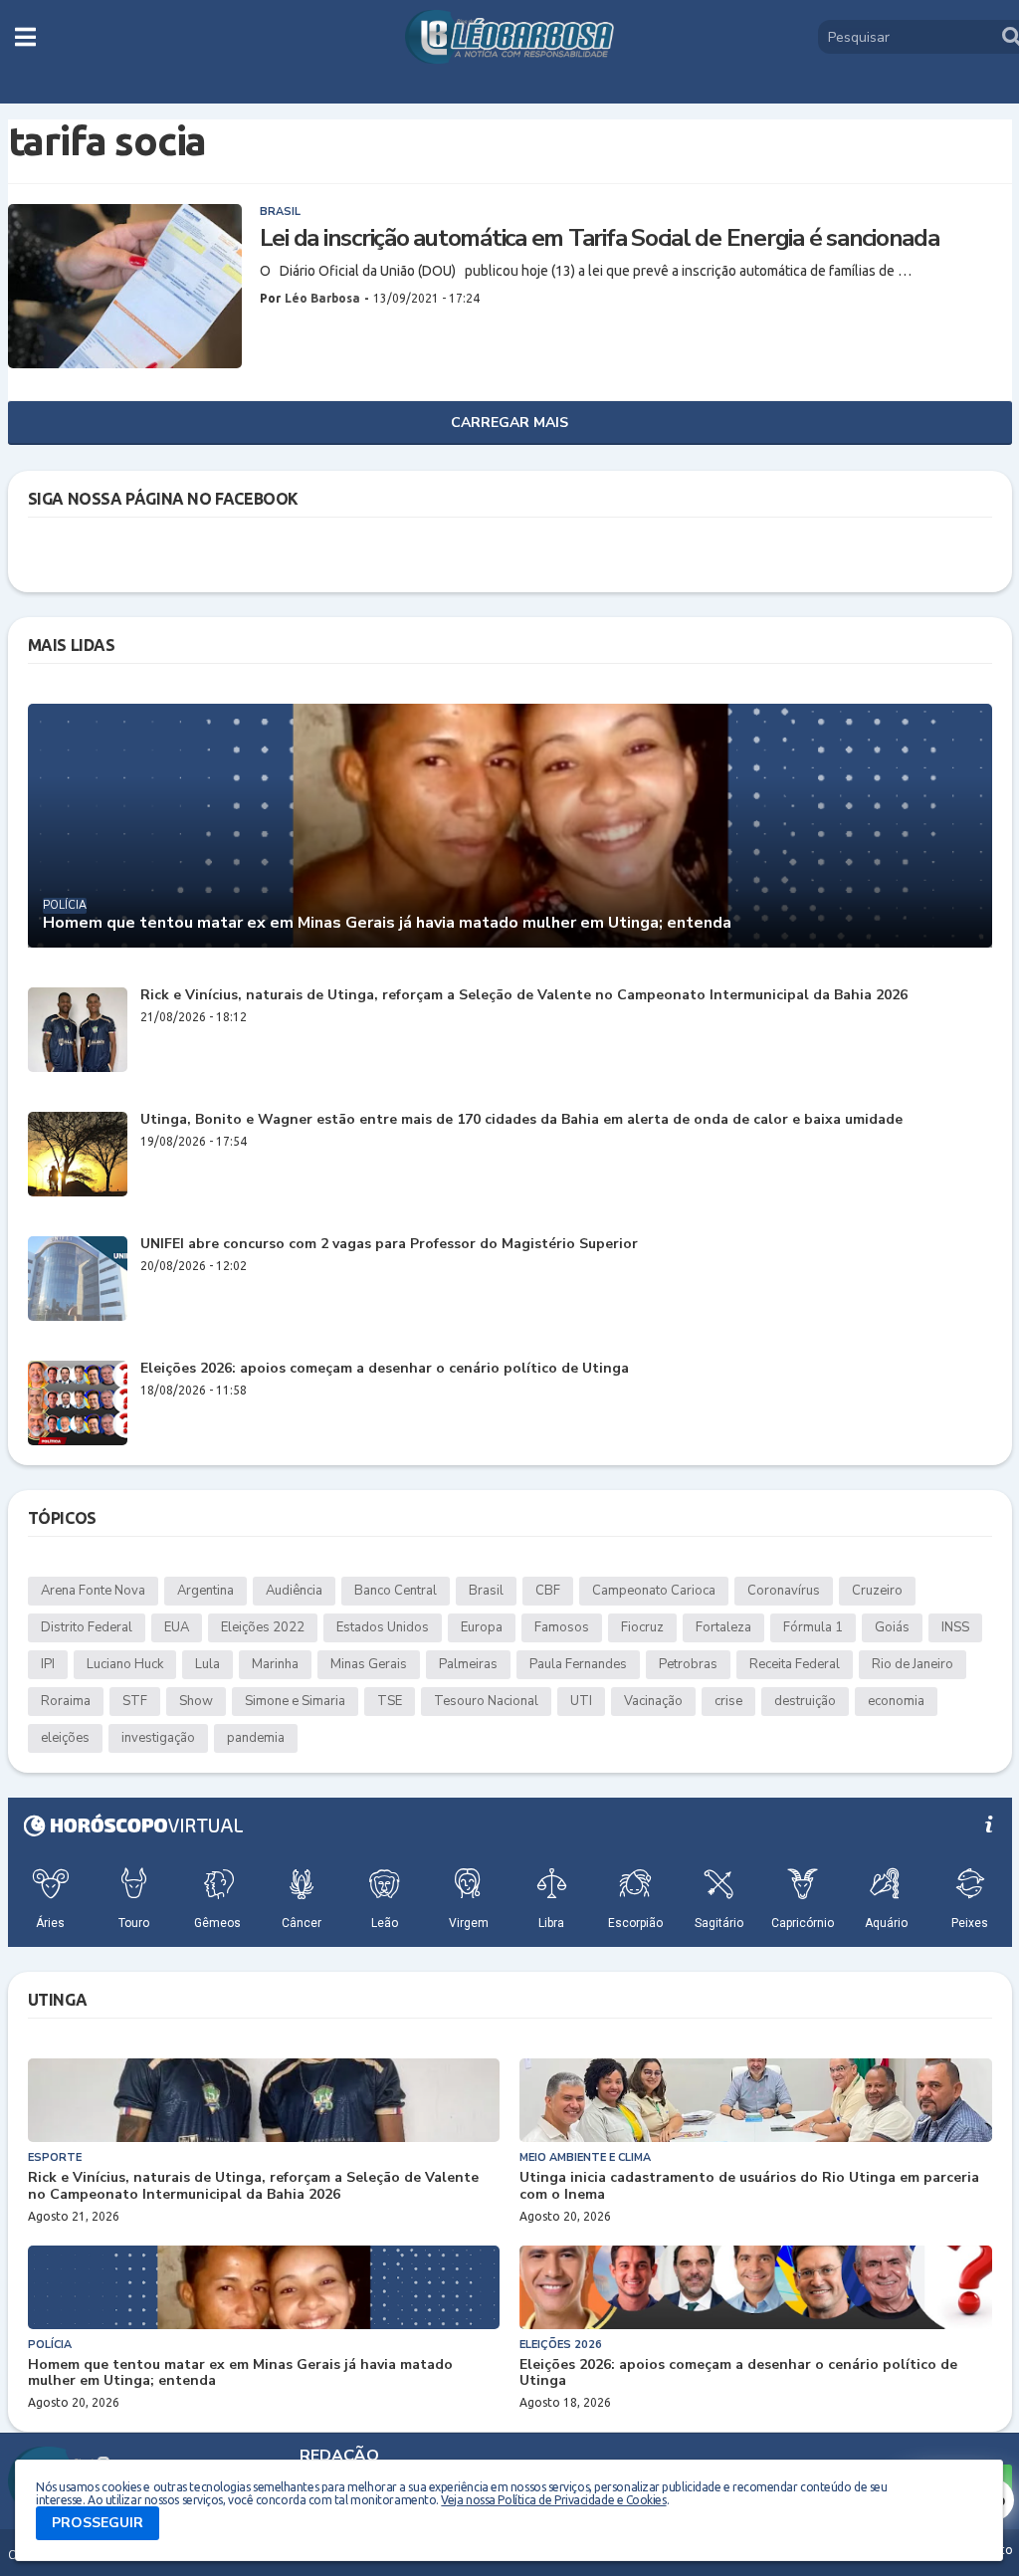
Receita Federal (795, 1664)
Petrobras (688, 1664)
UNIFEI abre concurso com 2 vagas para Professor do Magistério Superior (389, 1245)
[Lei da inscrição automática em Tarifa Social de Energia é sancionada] (125, 286)
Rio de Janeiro (913, 1664)
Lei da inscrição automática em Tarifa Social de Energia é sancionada (600, 238)
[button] (25, 37)
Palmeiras (468, 1664)
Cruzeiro (877, 1591)
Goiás (892, 1627)
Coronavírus (784, 1591)
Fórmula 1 (813, 1627)
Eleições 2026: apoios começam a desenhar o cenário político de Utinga (385, 1369)
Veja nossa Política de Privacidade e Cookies (553, 2500)
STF (135, 1701)
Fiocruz (642, 1627)
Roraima (66, 1701)
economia (896, 1701)
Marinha (275, 1664)
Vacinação (653, 1701)
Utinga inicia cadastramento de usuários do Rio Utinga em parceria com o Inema (749, 2187)
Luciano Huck (125, 1664)
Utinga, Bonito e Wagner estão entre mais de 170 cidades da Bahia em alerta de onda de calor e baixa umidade (521, 1120)
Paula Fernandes (578, 1664)
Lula (207, 1664)
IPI (48, 1664)
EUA (177, 1627)
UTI (581, 1701)
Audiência (294, 1591)
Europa (482, 1627)
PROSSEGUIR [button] (98, 2523)
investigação (158, 1738)
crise (728, 1701)
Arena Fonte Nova (93, 1591)
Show (196, 1701)
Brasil (486, 1591)
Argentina (205, 1591)
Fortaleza (723, 1627)
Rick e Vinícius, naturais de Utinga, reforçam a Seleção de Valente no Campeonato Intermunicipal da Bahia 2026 (524, 996)
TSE (390, 1701)
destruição (805, 1701)
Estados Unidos (383, 1627)
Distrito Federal (87, 1627)
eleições (65, 1738)
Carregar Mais (509, 423)
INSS (955, 1627)
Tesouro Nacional (486, 1701)
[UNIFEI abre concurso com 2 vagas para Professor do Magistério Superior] (78, 1279)
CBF (548, 1591)
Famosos (562, 1627)
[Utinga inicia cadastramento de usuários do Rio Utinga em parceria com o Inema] (756, 2100)
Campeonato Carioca (654, 1591)
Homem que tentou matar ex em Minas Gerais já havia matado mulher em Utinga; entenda (387, 923)
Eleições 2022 (263, 1627)
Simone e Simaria (295, 1701)
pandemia (256, 1738)
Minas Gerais (369, 1664)
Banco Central (396, 1591)
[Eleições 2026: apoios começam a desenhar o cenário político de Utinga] (78, 1403)
